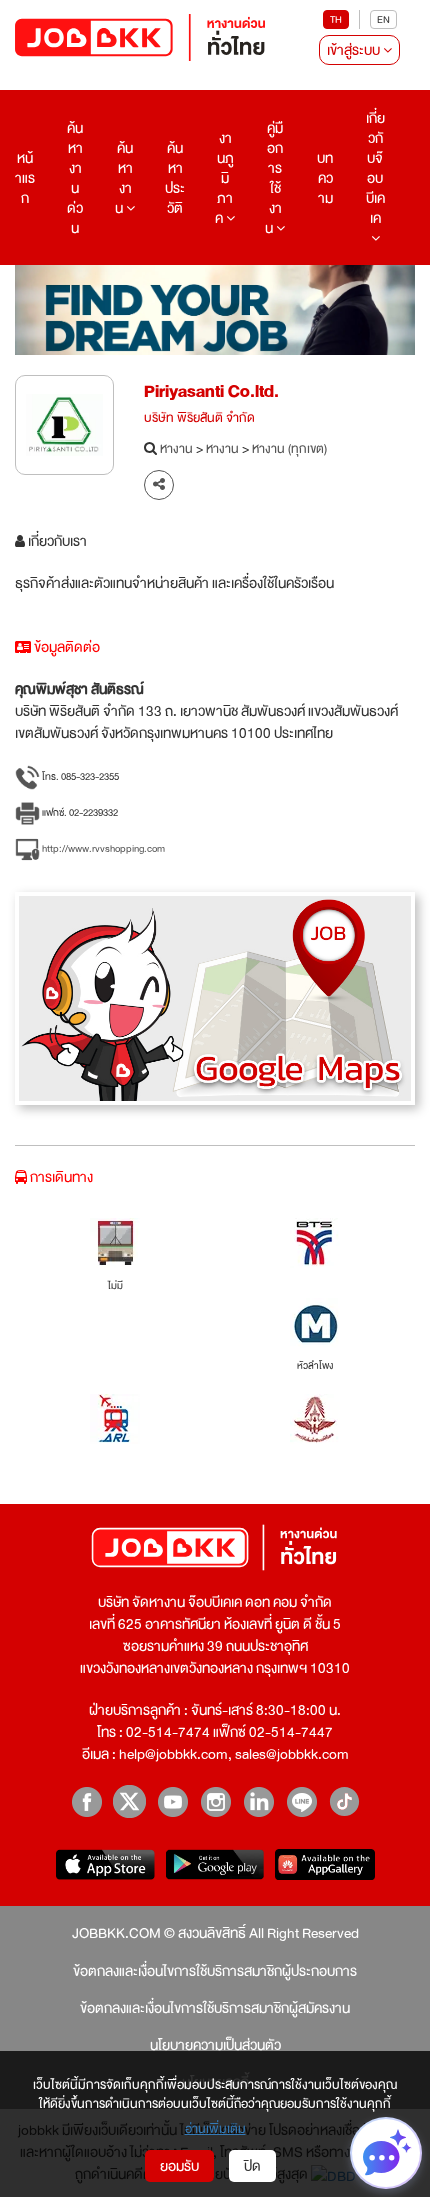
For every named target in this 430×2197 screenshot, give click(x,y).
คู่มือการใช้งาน (274, 178)
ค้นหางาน (124, 178)
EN (383, 19)
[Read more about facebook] (86, 1801)
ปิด (252, 2166)
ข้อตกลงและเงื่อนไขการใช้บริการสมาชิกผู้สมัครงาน (215, 2008)
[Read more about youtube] (172, 1801)
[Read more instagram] (215, 1801)
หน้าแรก (25, 178)
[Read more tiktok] (344, 1801)
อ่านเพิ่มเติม (215, 2130)
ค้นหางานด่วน (75, 178)
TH (336, 19)
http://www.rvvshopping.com (102, 848)
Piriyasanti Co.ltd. (211, 391)
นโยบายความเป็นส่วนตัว (215, 2045)
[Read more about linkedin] (258, 1801)
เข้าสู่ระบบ (355, 50)
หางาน (176, 450)
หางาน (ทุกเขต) (289, 450)
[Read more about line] (301, 1801)
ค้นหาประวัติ (175, 178)
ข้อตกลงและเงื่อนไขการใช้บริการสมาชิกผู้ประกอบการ (215, 1971)
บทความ (325, 178)
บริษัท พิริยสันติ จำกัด (199, 419)
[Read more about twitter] (129, 1801)
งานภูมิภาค (224, 178)
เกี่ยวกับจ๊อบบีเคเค (375, 168)
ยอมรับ (179, 2166)
